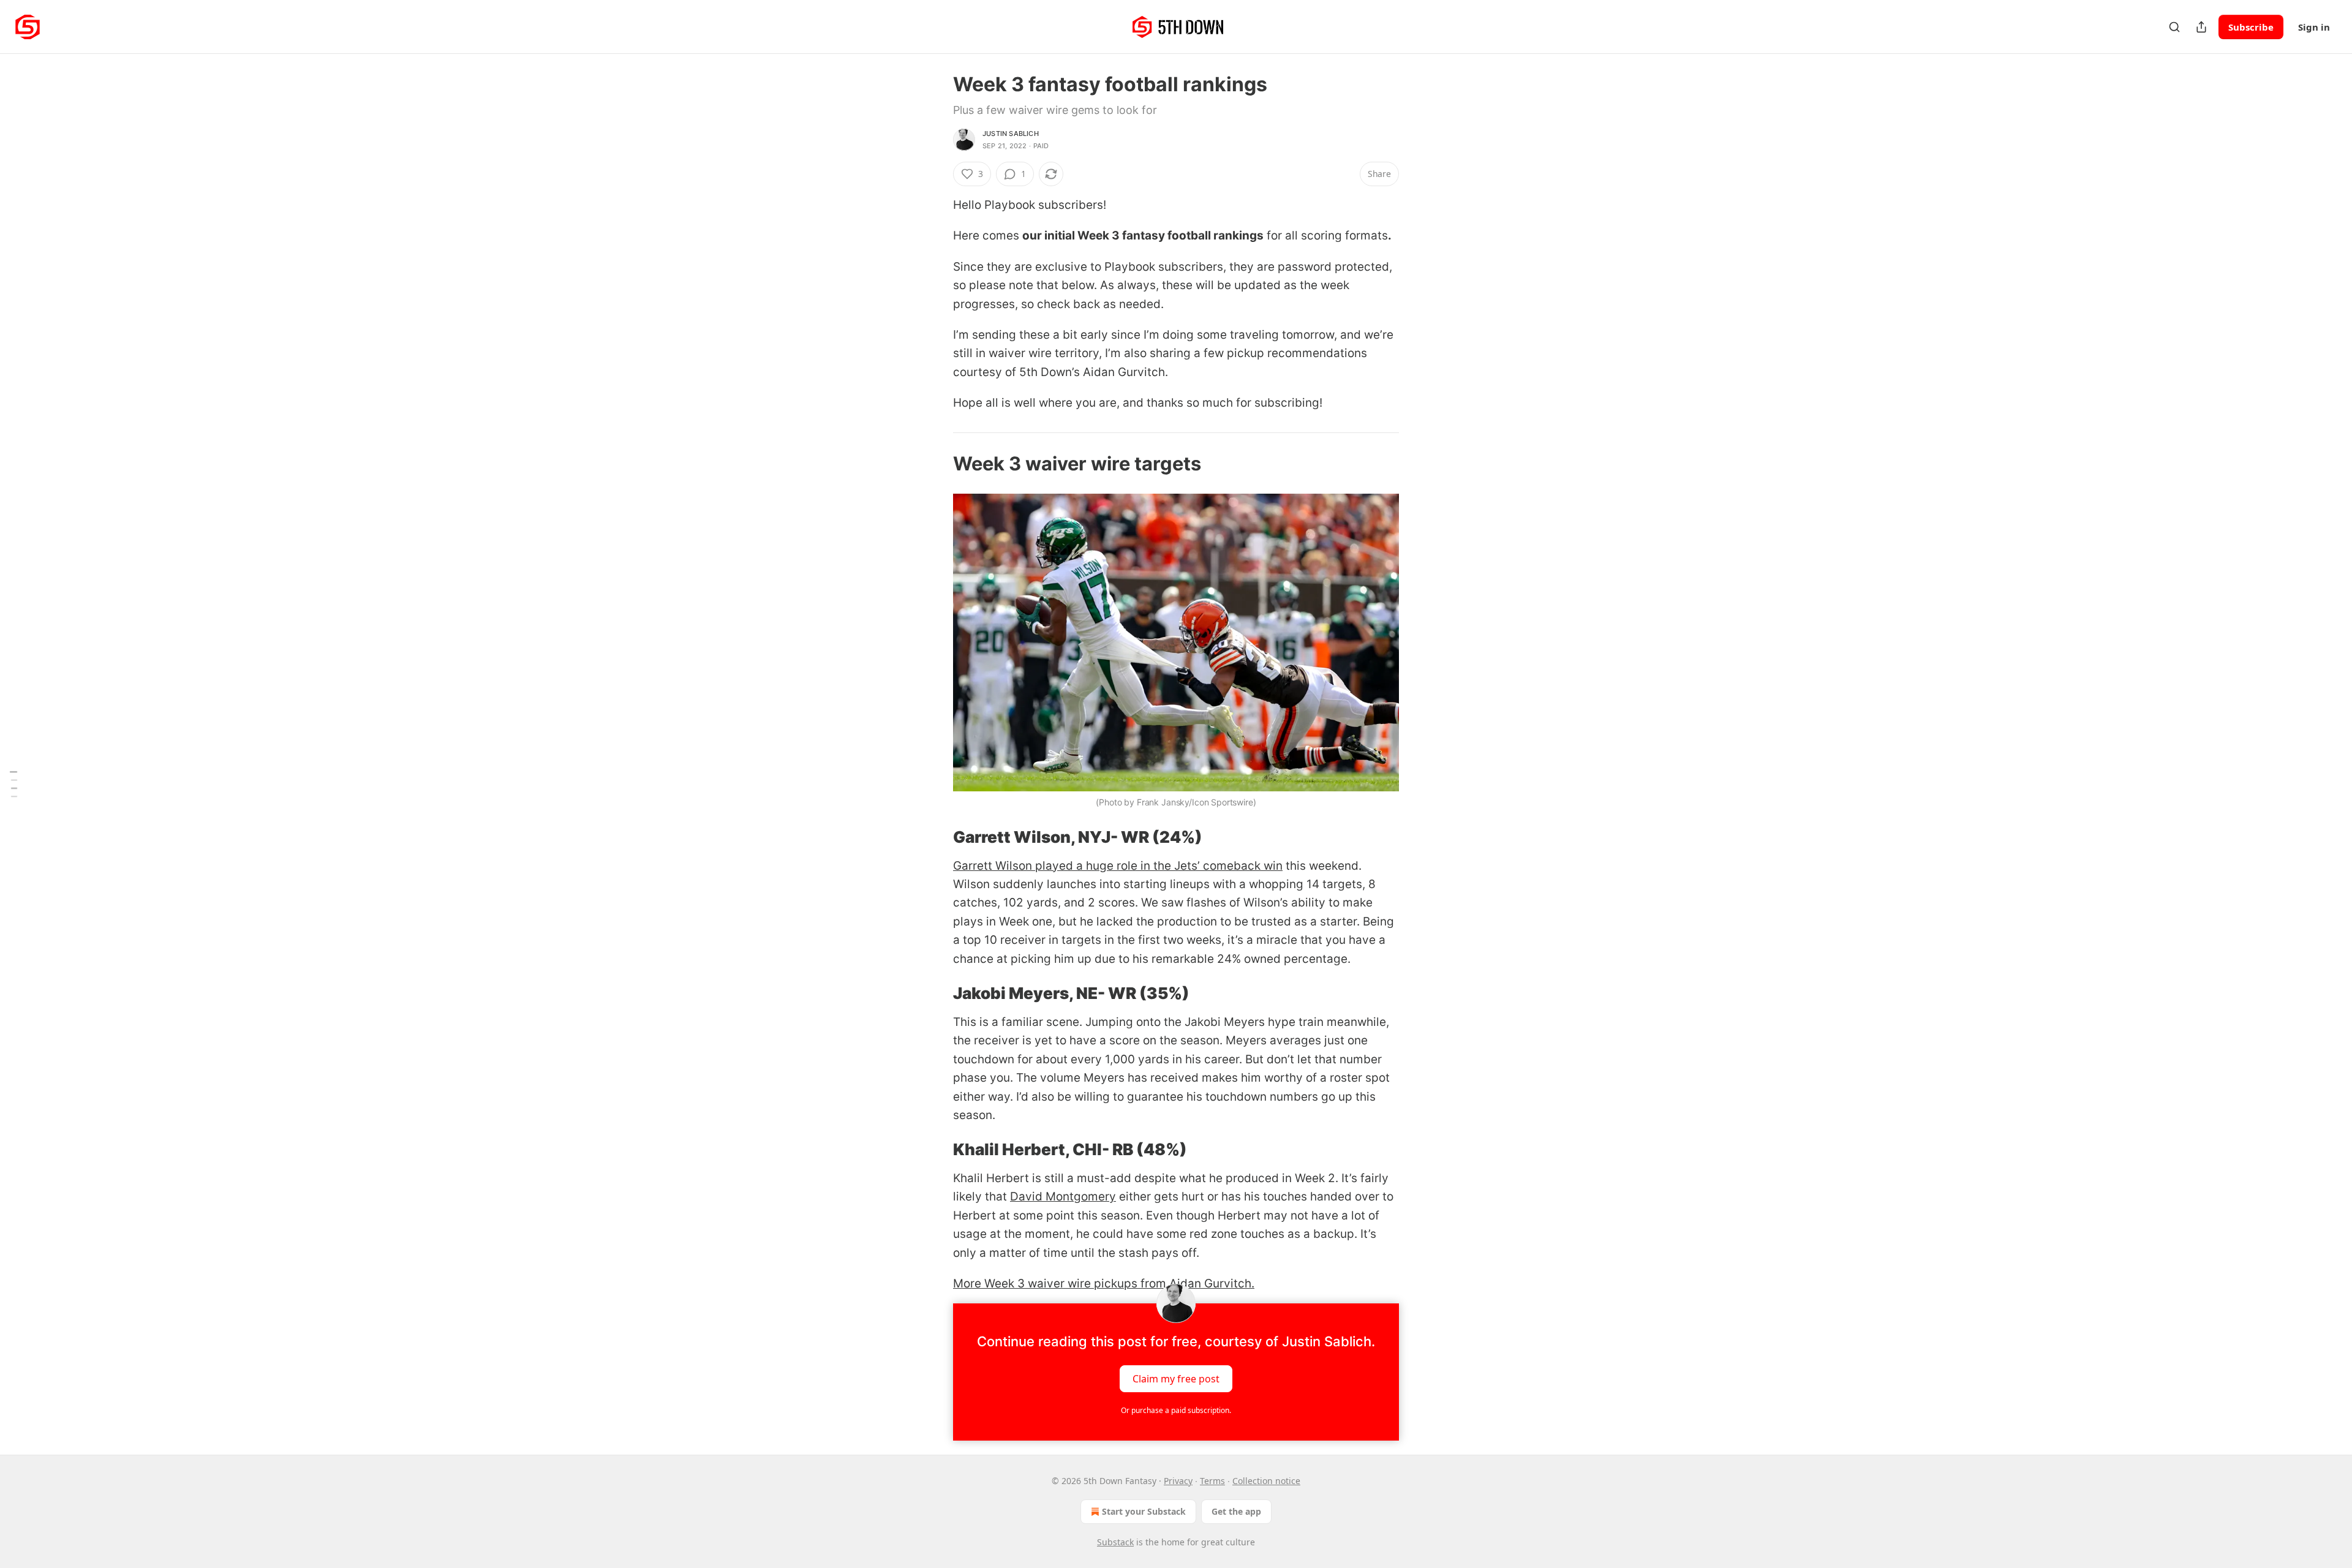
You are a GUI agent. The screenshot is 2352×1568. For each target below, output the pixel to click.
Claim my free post (1176, 1378)
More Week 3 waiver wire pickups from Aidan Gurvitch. (1104, 1283)
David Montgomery (1063, 1197)
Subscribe (2251, 27)
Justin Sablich (1011, 134)
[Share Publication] (2201, 27)
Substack (1115, 1542)
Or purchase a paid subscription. (1176, 1410)
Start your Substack (1144, 1511)
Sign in (2314, 27)
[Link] (936, 464)
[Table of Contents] (13, 784)
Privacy (1178, 1481)
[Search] (2174, 27)
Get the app (1236, 1511)
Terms (1212, 1481)
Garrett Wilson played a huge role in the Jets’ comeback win (1118, 866)
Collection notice (1266, 1481)
